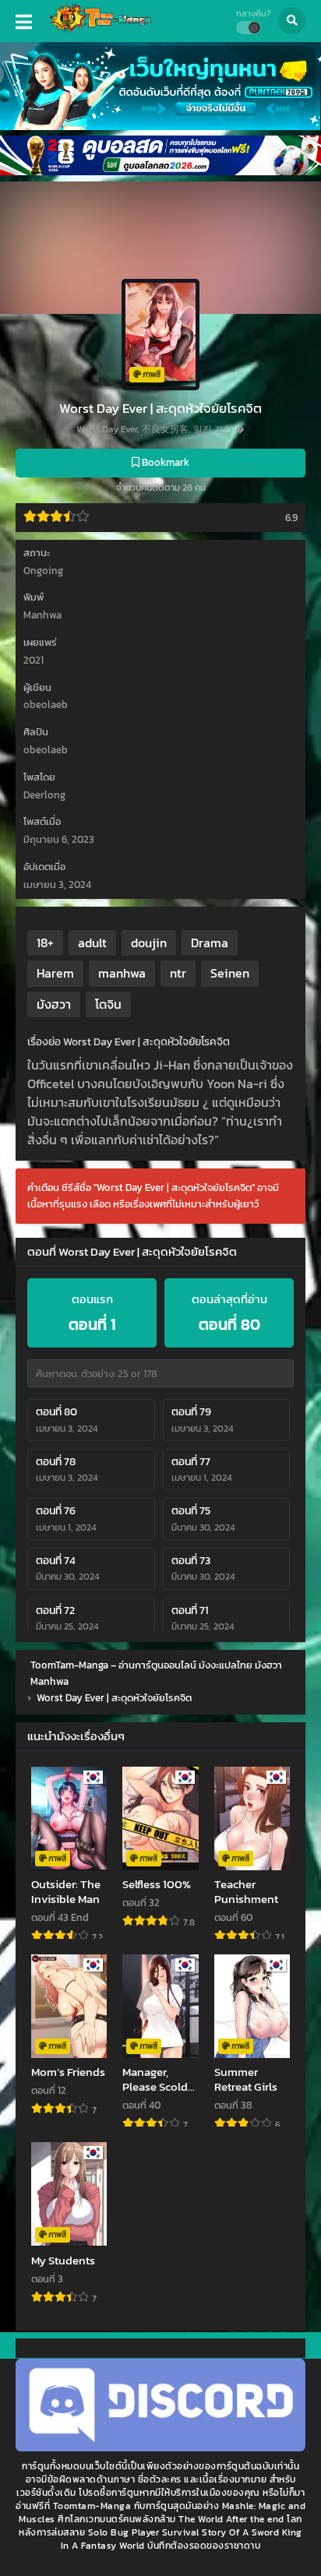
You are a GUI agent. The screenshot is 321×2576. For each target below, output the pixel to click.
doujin (149, 943)
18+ (45, 943)
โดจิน (108, 1004)
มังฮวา (54, 1004)
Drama (210, 943)
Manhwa (42, 615)
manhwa (122, 973)
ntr (178, 973)
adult (92, 943)
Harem (55, 973)
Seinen (230, 973)
